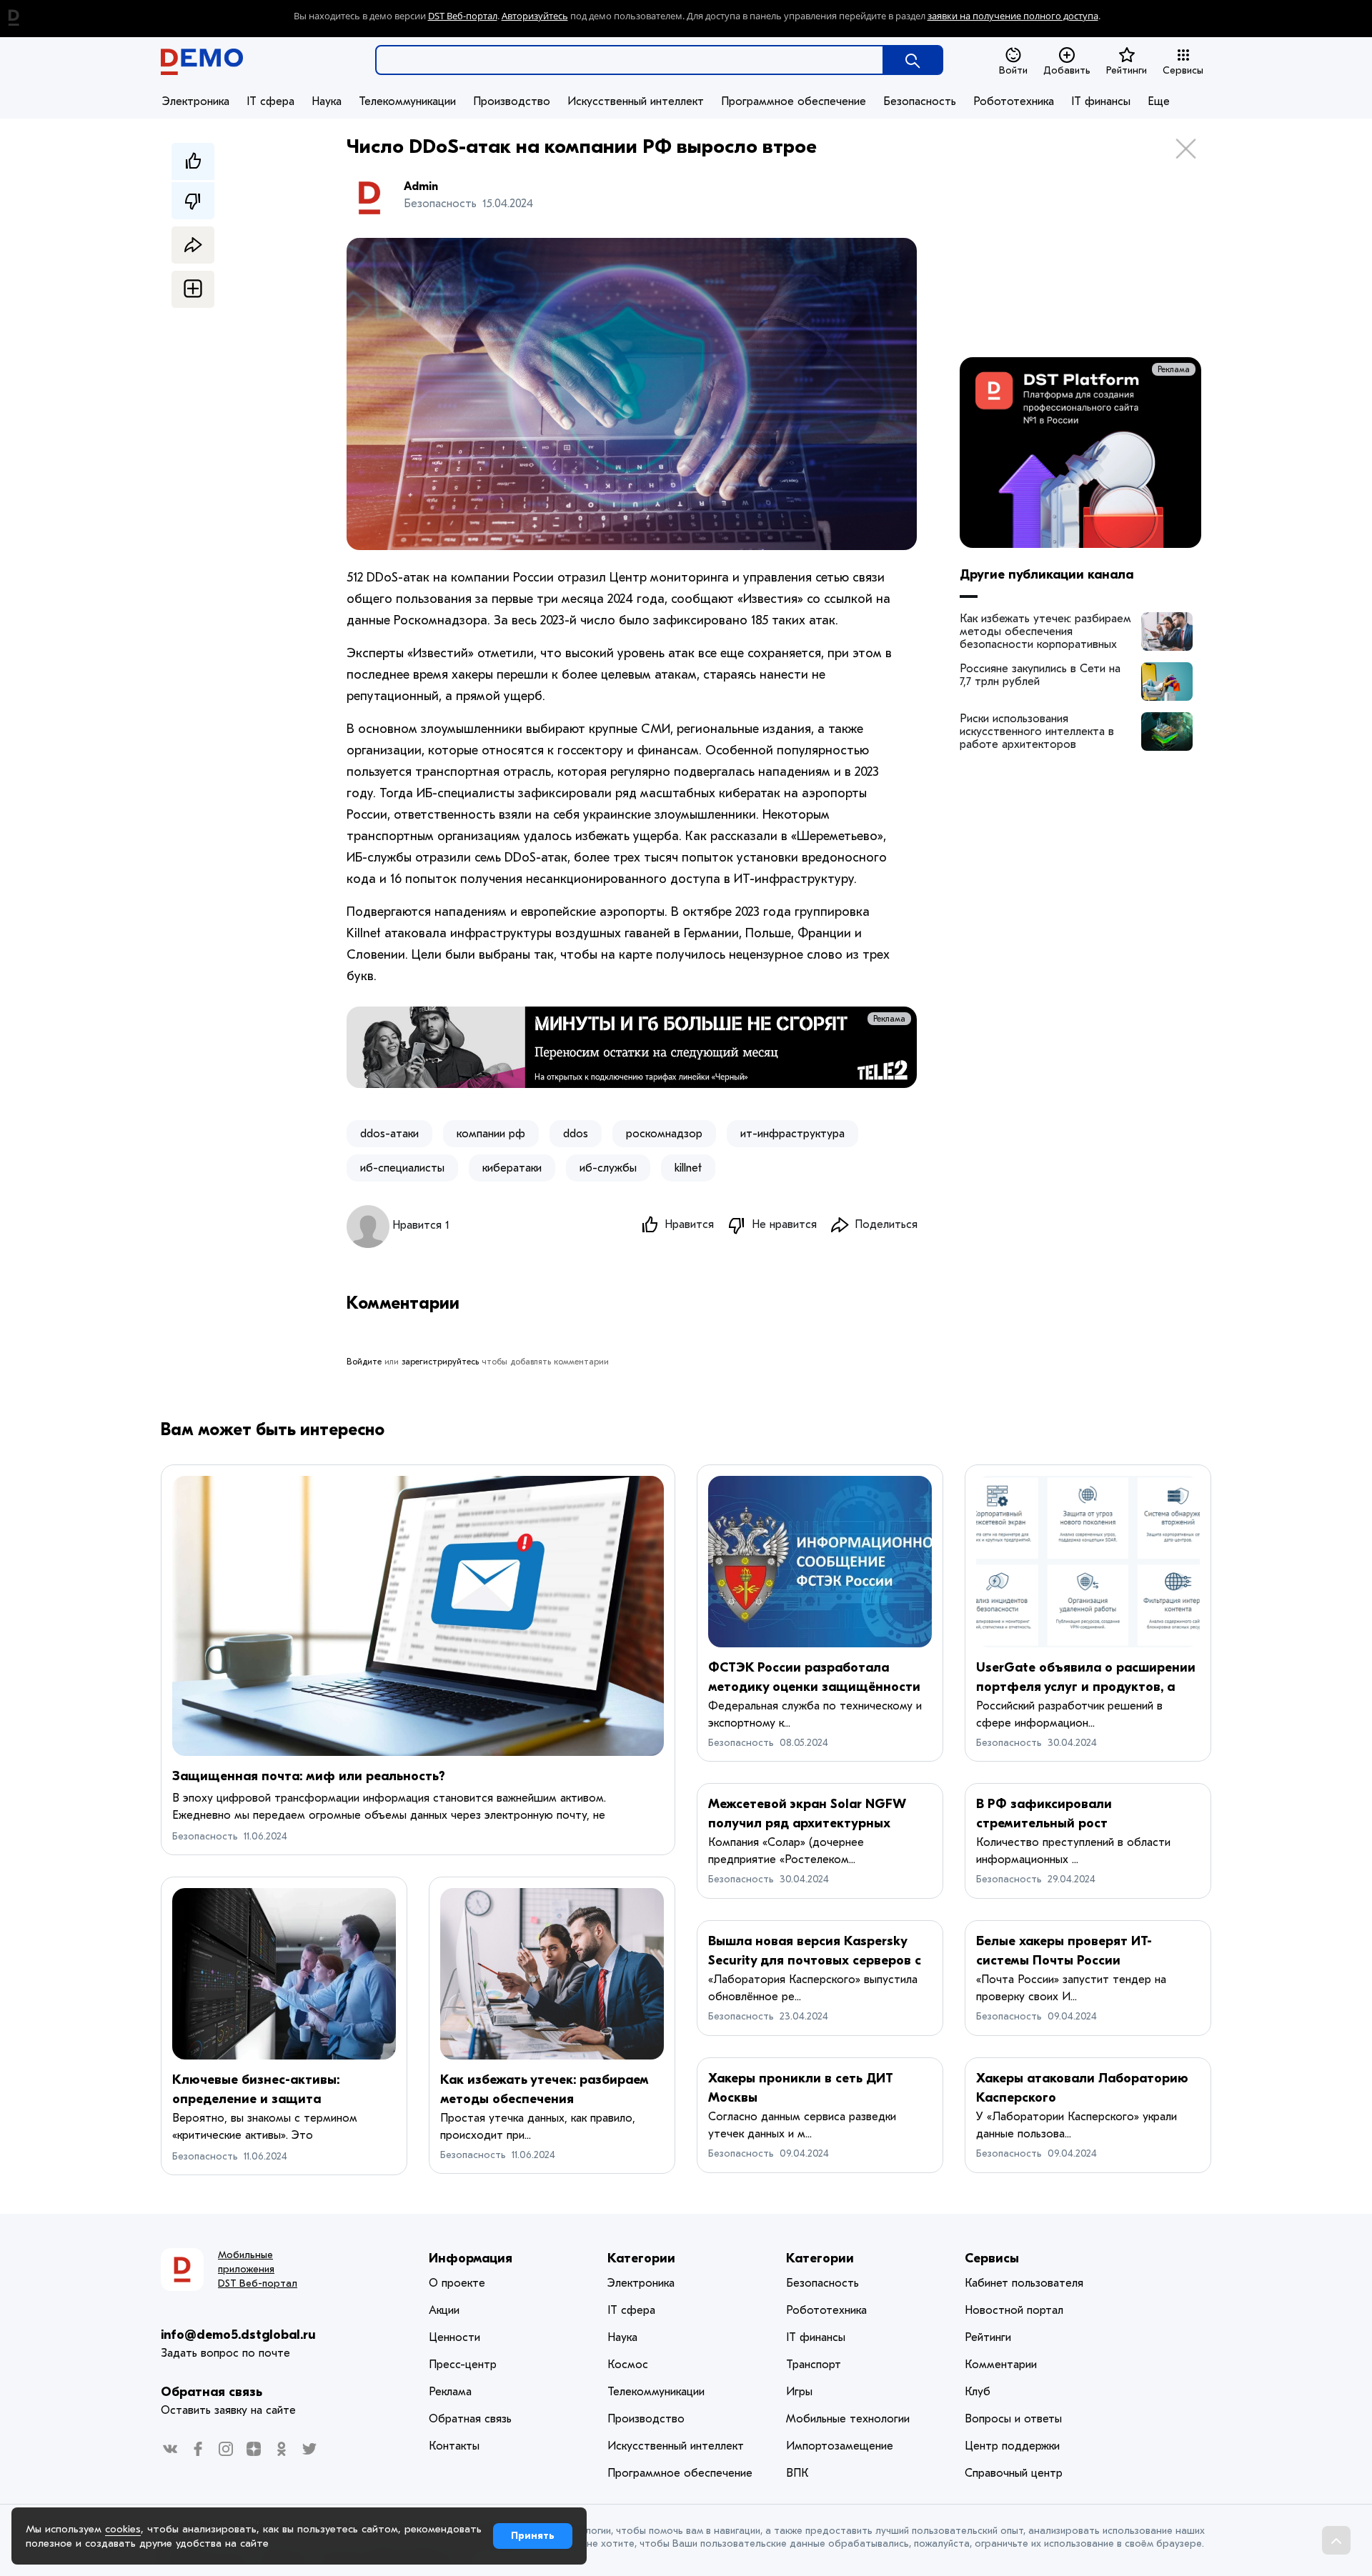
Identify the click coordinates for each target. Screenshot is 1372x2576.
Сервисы (1183, 70)
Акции (444, 2310)
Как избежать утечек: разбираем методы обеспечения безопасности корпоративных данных (1045, 631)
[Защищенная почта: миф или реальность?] (418, 1616)
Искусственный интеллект (636, 101)
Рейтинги (1127, 70)
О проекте (457, 2283)
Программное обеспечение (794, 101)
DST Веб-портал (463, 16)
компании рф (491, 1134)
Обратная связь (212, 2392)
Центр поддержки (1012, 2446)
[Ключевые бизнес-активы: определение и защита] (284, 1974)
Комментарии (1001, 2365)
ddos (576, 1134)
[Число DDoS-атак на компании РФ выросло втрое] (1167, 631)
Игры (799, 2392)
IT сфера (270, 101)
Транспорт (814, 2365)
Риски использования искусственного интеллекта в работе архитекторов (1037, 732)
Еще (1159, 101)
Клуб (978, 2392)
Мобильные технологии (848, 2419)
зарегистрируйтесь (440, 1362)
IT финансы (1101, 101)
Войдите (364, 1362)
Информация (471, 2258)
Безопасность (920, 101)
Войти (1013, 70)
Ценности (454, 2337)
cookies (123, 2529)
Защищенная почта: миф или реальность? (309, 1776)
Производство (512, 101)
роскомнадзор (664, 1134)
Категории (641, 2258)
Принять (533, 2536)
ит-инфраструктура (792, 1134)
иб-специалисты (402, 1168)
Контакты (454, 2446)
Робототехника (1014, 101)
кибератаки (512, 1168)
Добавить (1067, 70)
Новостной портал (1014, 2310)
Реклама (889, 1019)
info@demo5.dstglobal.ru (238, 2335)
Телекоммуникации (407, 101)
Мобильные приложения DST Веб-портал (258, 2269)
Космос (628, 2365)
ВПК (797, 2473)
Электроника (196, 101)
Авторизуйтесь (535, 16)
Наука (327, 101)
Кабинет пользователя (1024, 2283)
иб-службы (608, 1168)
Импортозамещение (840, 2446)
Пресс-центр (463, 2365)
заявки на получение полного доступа (1013, 16)
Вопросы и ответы (1013, 2419)
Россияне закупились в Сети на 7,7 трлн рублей (1040, 675)
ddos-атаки (389, 1134)
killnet (688, 1168)
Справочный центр (1014, 2473)
